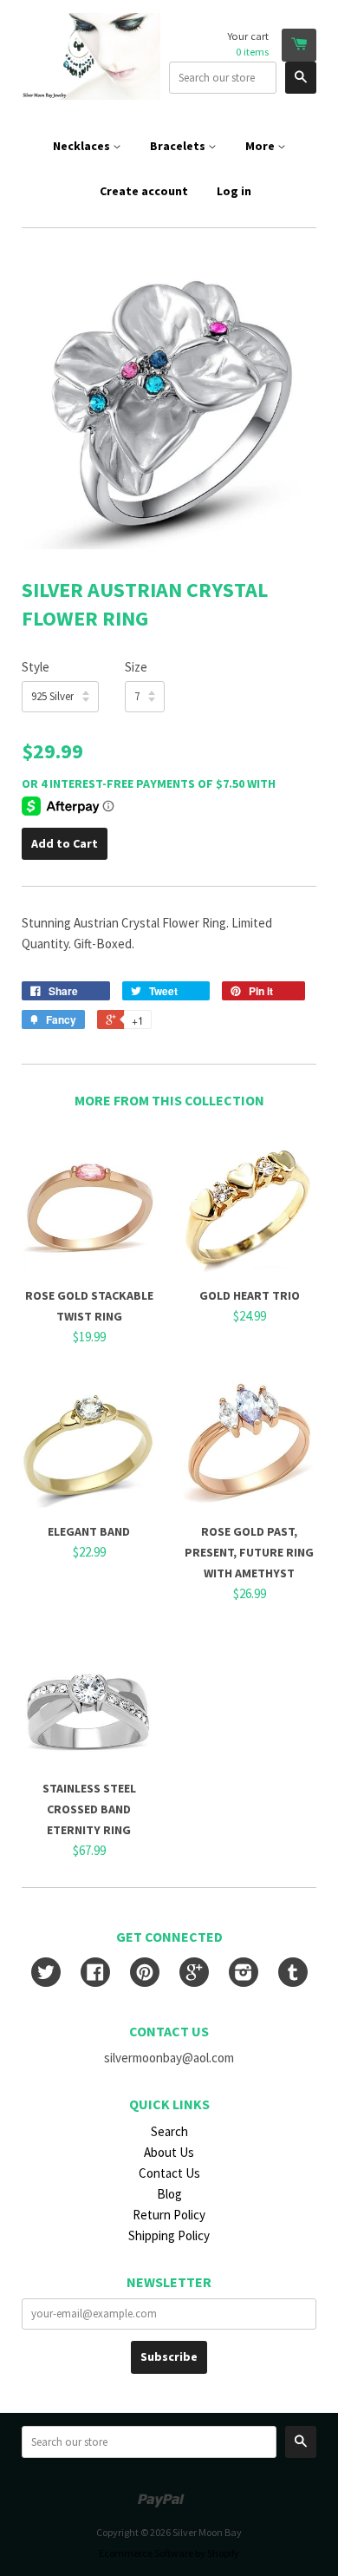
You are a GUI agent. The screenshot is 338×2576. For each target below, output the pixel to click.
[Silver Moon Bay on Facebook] (95, 1974)
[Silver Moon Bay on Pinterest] (145, 1974)
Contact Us (169, 2173)
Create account (144, 191)
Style (36, 667)
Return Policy (169, 2215)
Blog (169, 2194)
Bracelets (179, 146)
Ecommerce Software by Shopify (169, 2553)
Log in (234, 191)
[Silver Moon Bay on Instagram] (244, 1974)
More (261, 146)
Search (169, 2131)
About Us (169, 2152)
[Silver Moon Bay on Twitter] (46, 1974)
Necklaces (83, 146)
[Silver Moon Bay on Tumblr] (293, 1974)
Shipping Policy (169, 2235)
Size (136, 667)
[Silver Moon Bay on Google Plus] (194, 1974)
